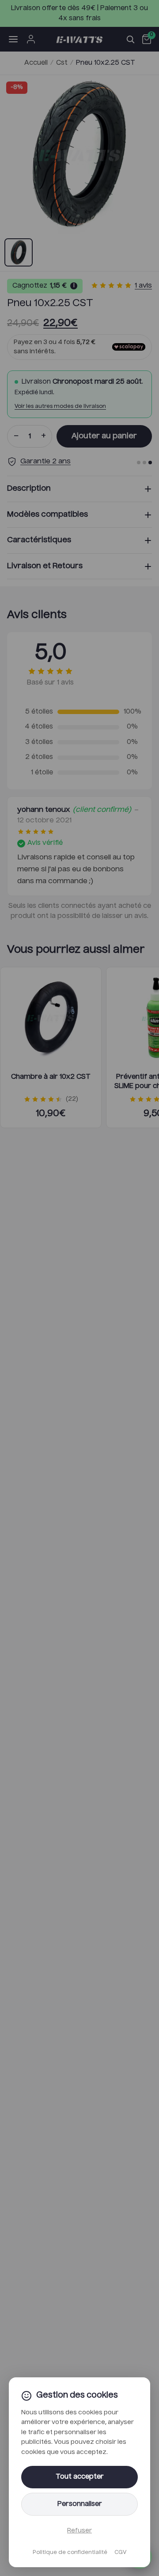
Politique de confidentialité (70, 2553)
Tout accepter (80, 2477)
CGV (120, 2553)
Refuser (79, 2531)
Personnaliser (80, 2504)
